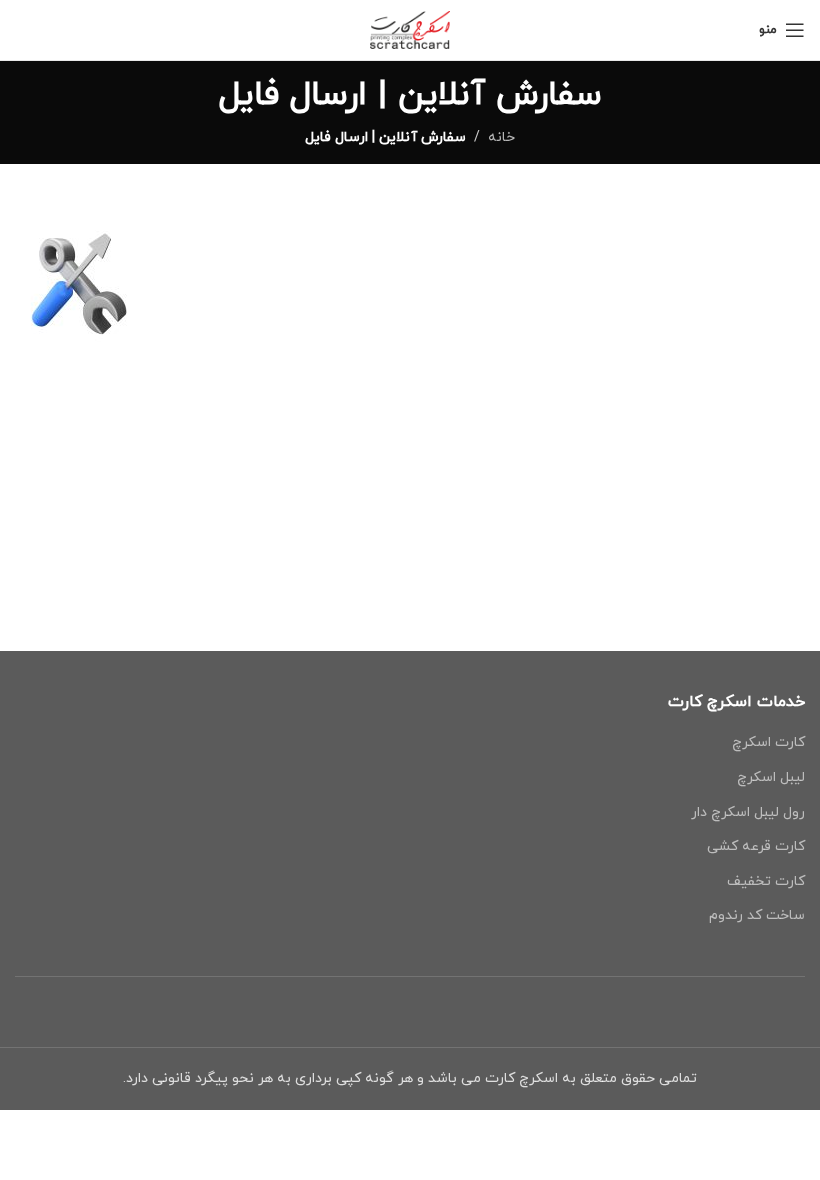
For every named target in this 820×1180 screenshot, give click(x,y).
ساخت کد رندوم (757, 915)
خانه (501, 137)
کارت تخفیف (766, 881)
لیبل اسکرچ (771, 777)
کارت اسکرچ (768, 742)
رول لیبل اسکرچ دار (748, 812)
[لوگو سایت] (410, 28)
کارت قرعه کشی (756, 846)
